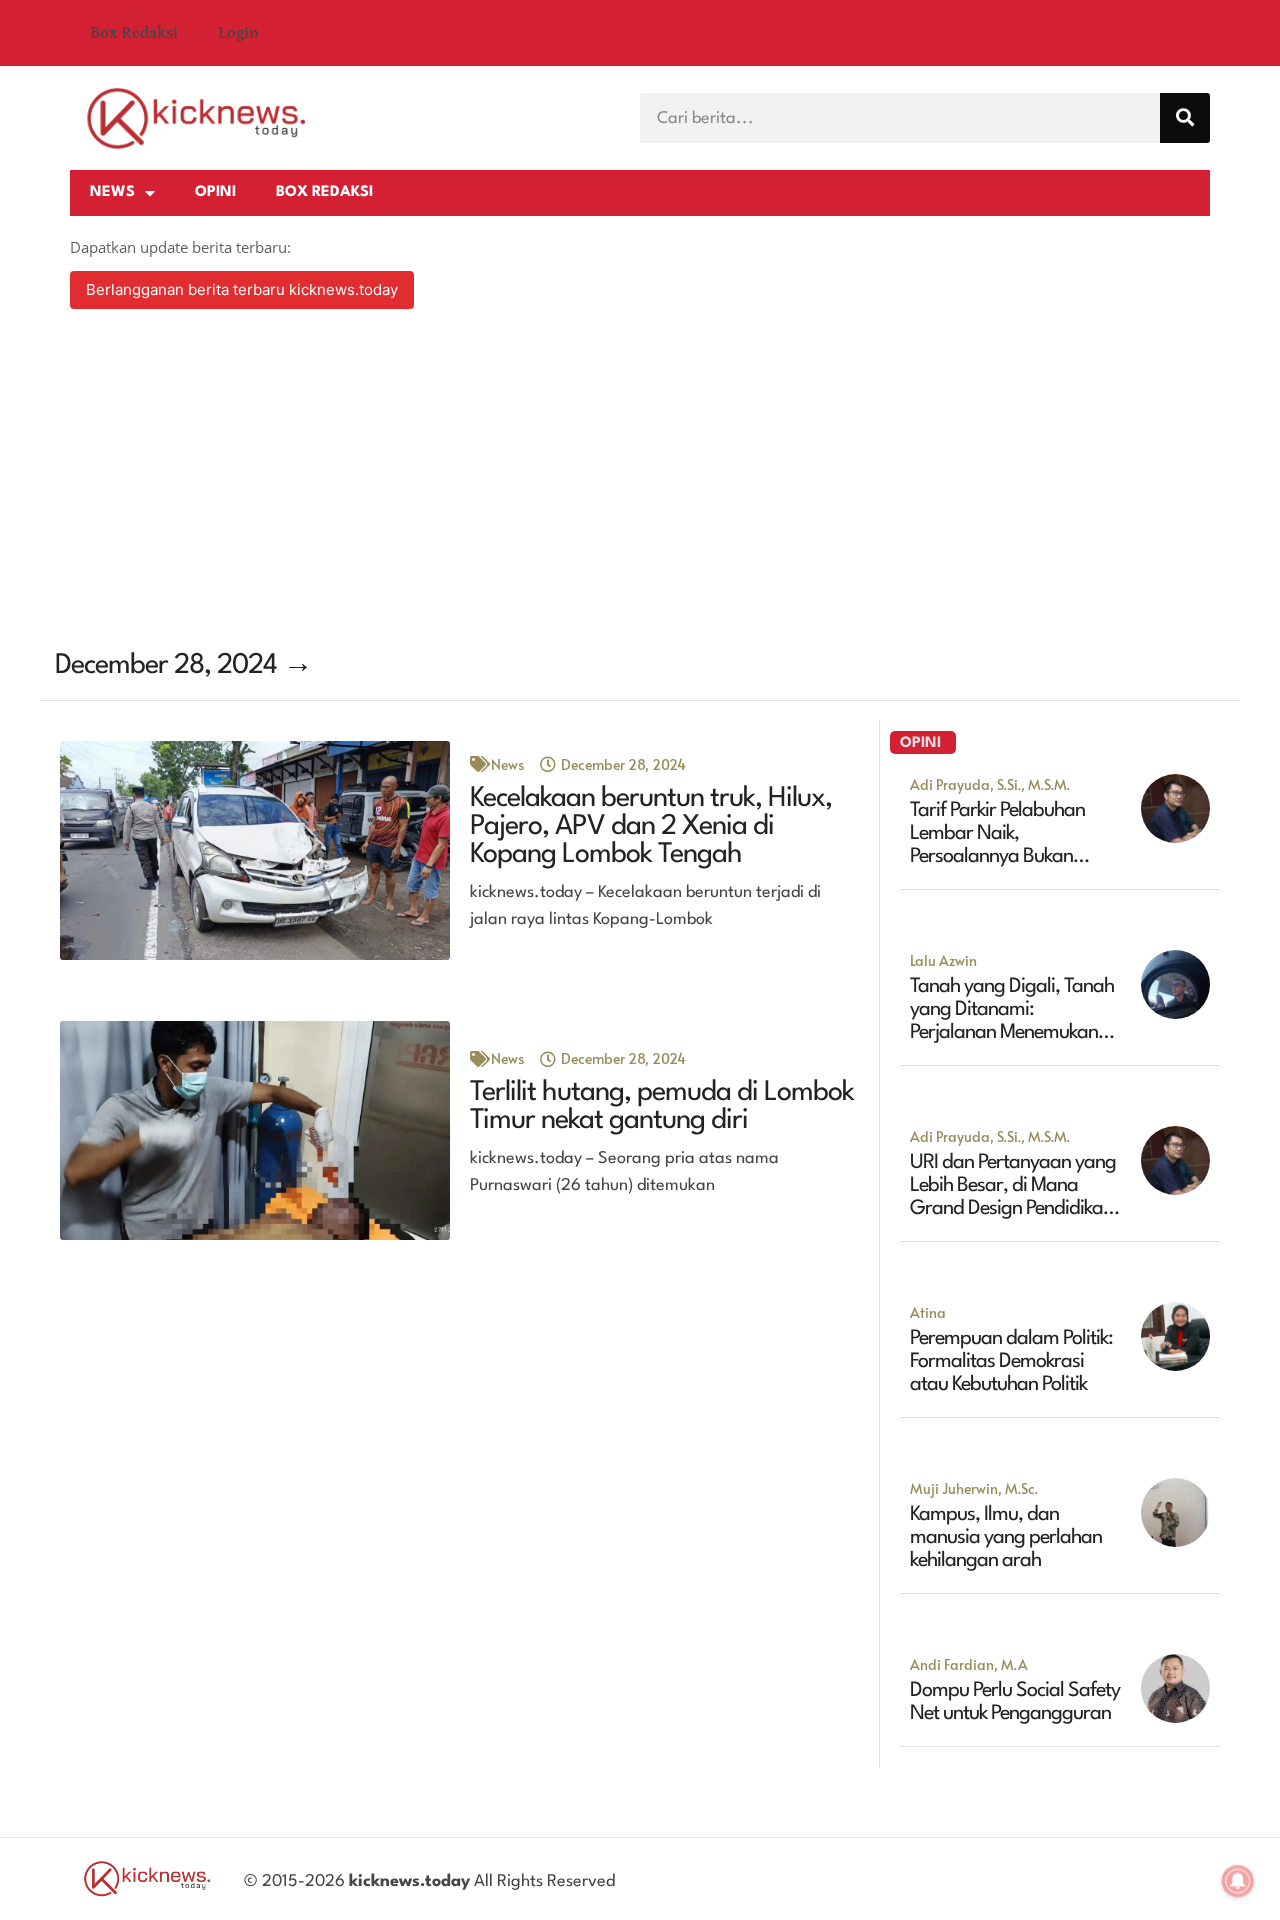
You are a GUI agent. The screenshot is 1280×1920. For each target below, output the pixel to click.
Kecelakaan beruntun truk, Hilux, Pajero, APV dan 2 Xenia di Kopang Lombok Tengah (651, 827)
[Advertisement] (640, 482)
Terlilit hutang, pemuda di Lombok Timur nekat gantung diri (662, 1107)
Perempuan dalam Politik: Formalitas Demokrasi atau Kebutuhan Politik (1011, 1362)
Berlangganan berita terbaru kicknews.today (242, 289)
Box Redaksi (134, 33)
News (112, 192)
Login (238, 33)
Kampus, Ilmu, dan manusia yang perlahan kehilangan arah (1006, 1538)
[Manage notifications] (1238, 1881)
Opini (215, 192)
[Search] (1185, 118)
